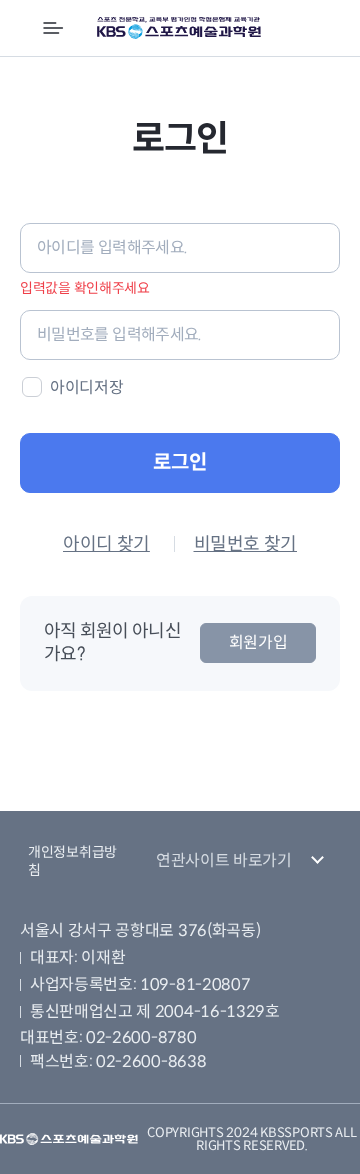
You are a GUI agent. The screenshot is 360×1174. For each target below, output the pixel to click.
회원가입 (258, 642)
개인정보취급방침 (72, 861)
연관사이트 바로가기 (224, 860)
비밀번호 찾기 (245, 544)
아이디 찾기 (106, 544)
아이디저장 (86, 387)
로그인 (180, 462)
